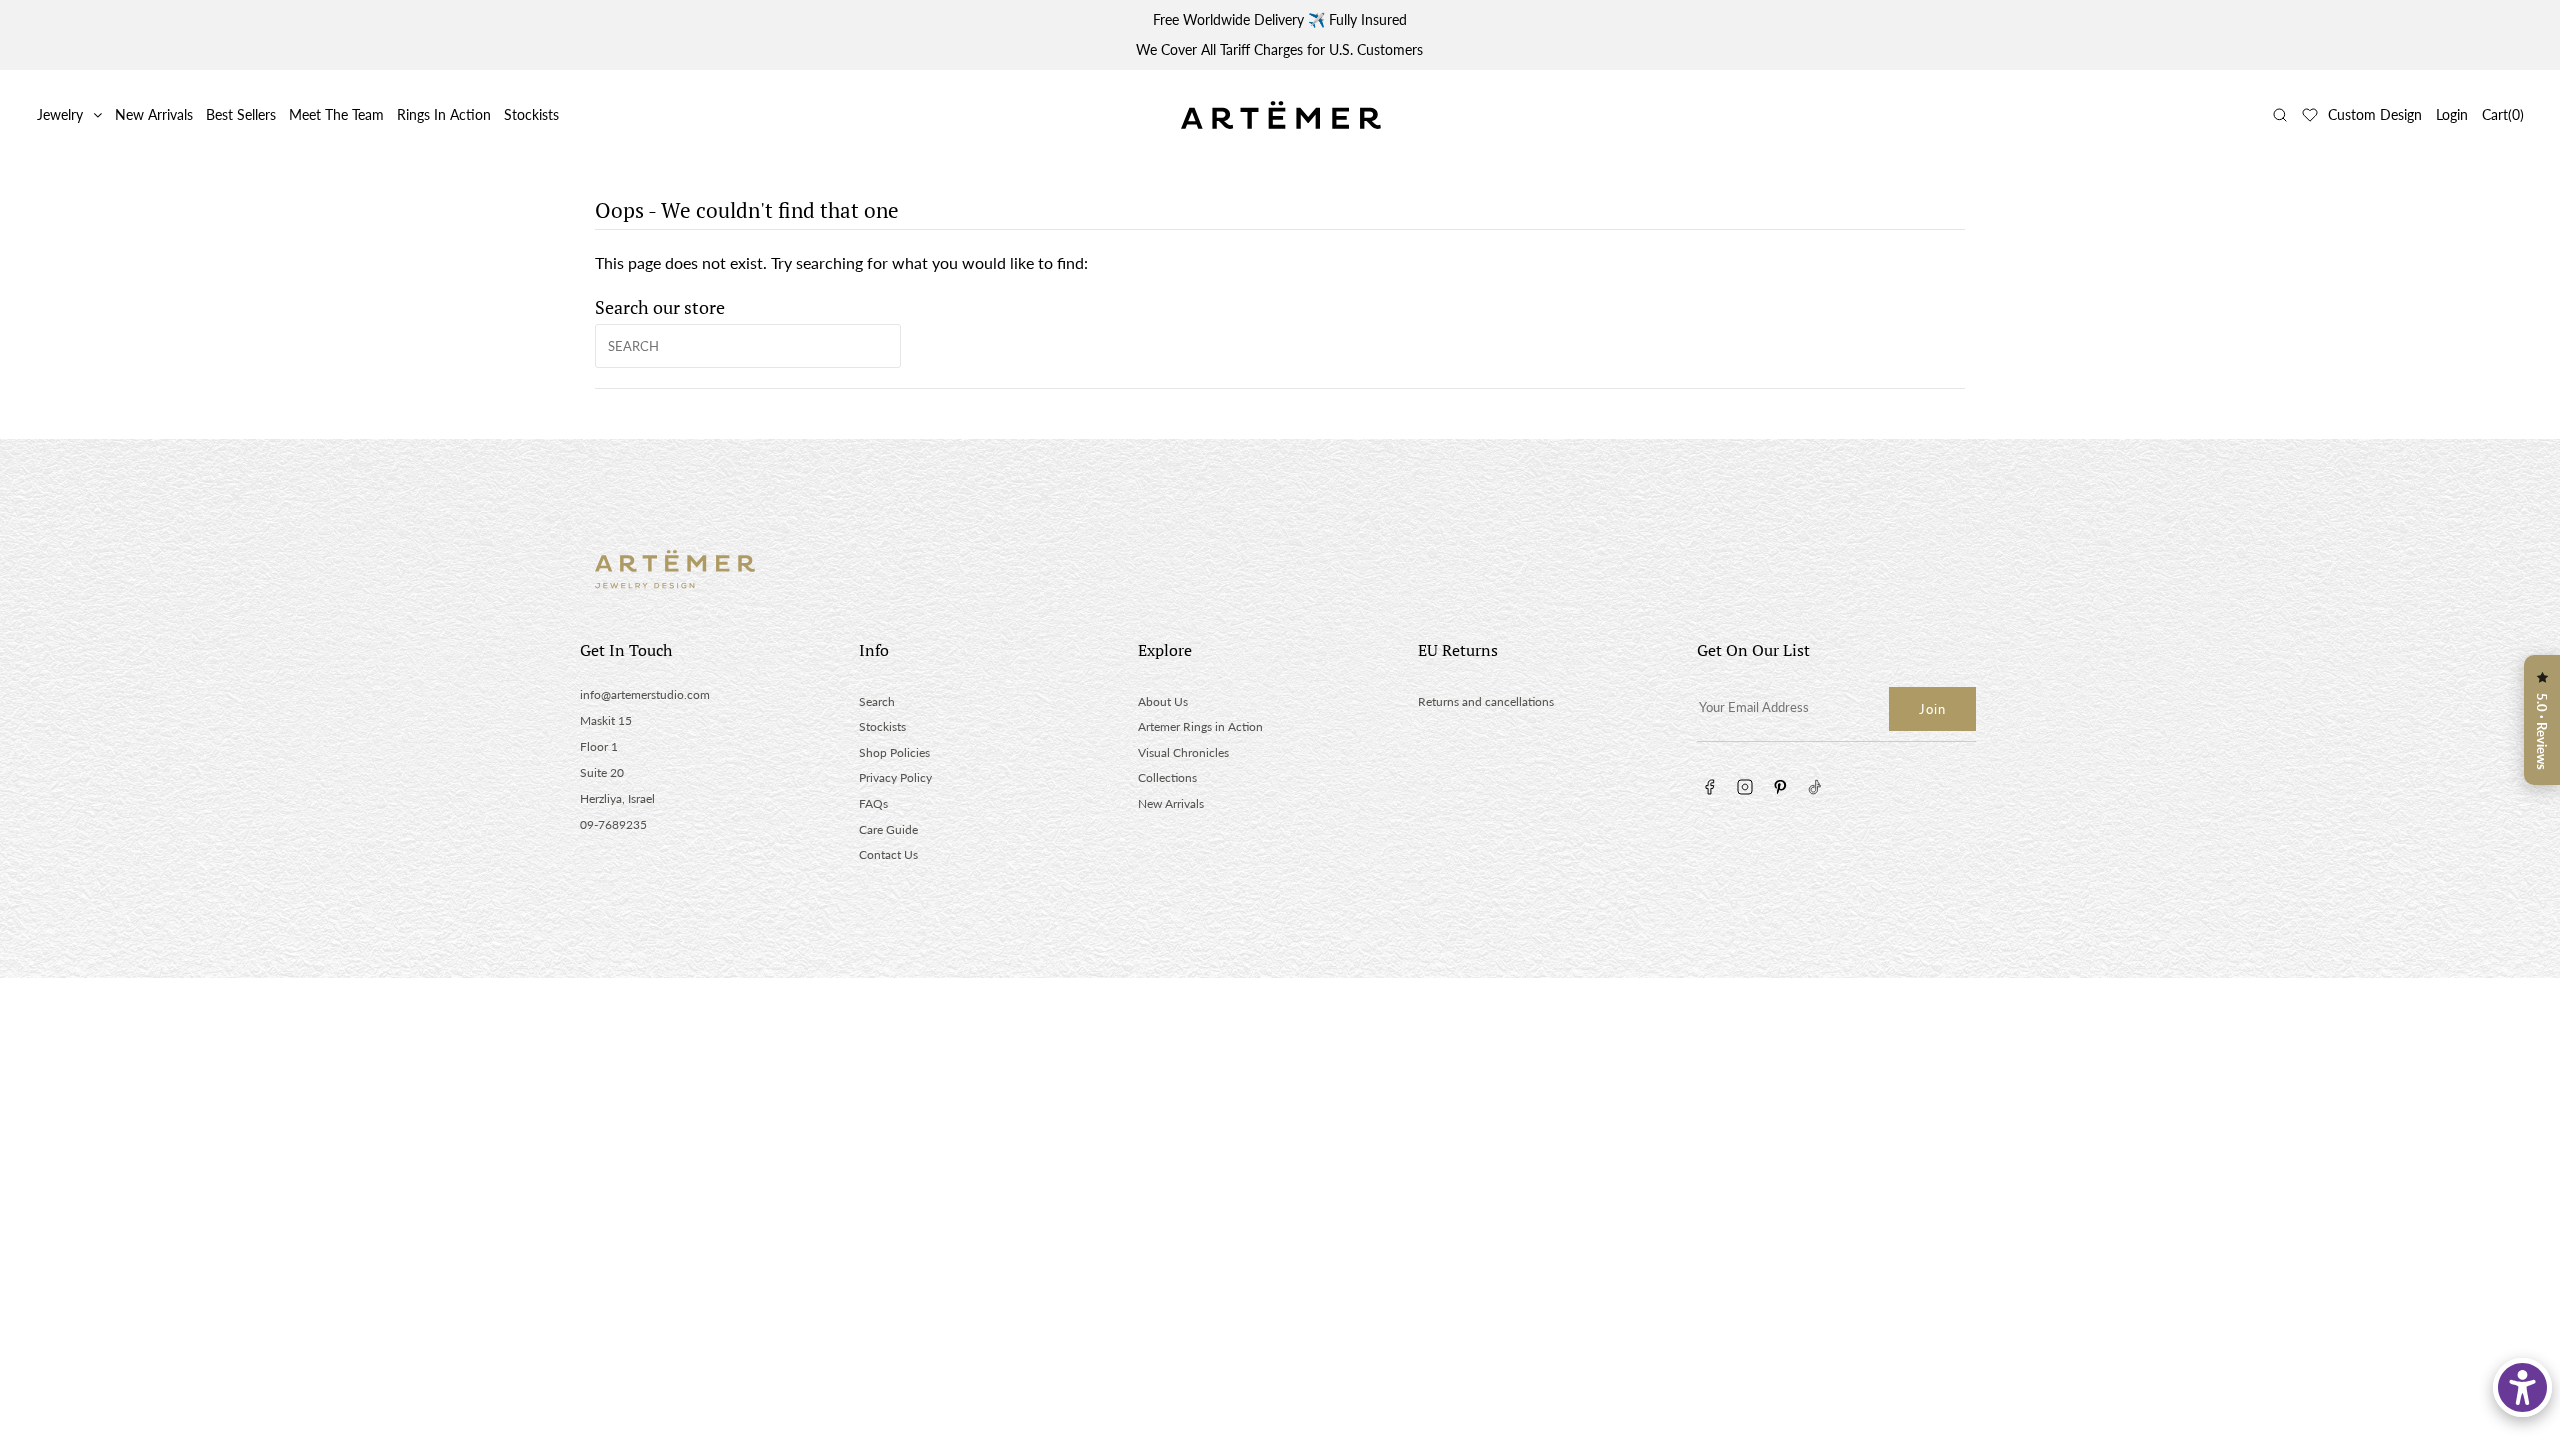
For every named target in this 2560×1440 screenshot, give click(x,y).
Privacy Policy (895, 777)
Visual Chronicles (1183, 752)
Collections (1167, 777)
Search (877, 701)
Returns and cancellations (1486, 701)
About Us (1163, 701)
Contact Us (888, 854)
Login (2452, 114)
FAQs (873, 803)
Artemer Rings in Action (1200, 726)
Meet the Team (336, 114)
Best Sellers (241, 114)
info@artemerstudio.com (645, 694)
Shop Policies (894, 752)
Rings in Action (444, 114)
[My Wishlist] (2310, 115)
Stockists (531, 114)
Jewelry (60, 114)
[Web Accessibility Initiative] (2522, 1387)
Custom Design (2375, 114)
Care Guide (888, 829)
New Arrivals (154, 114)
